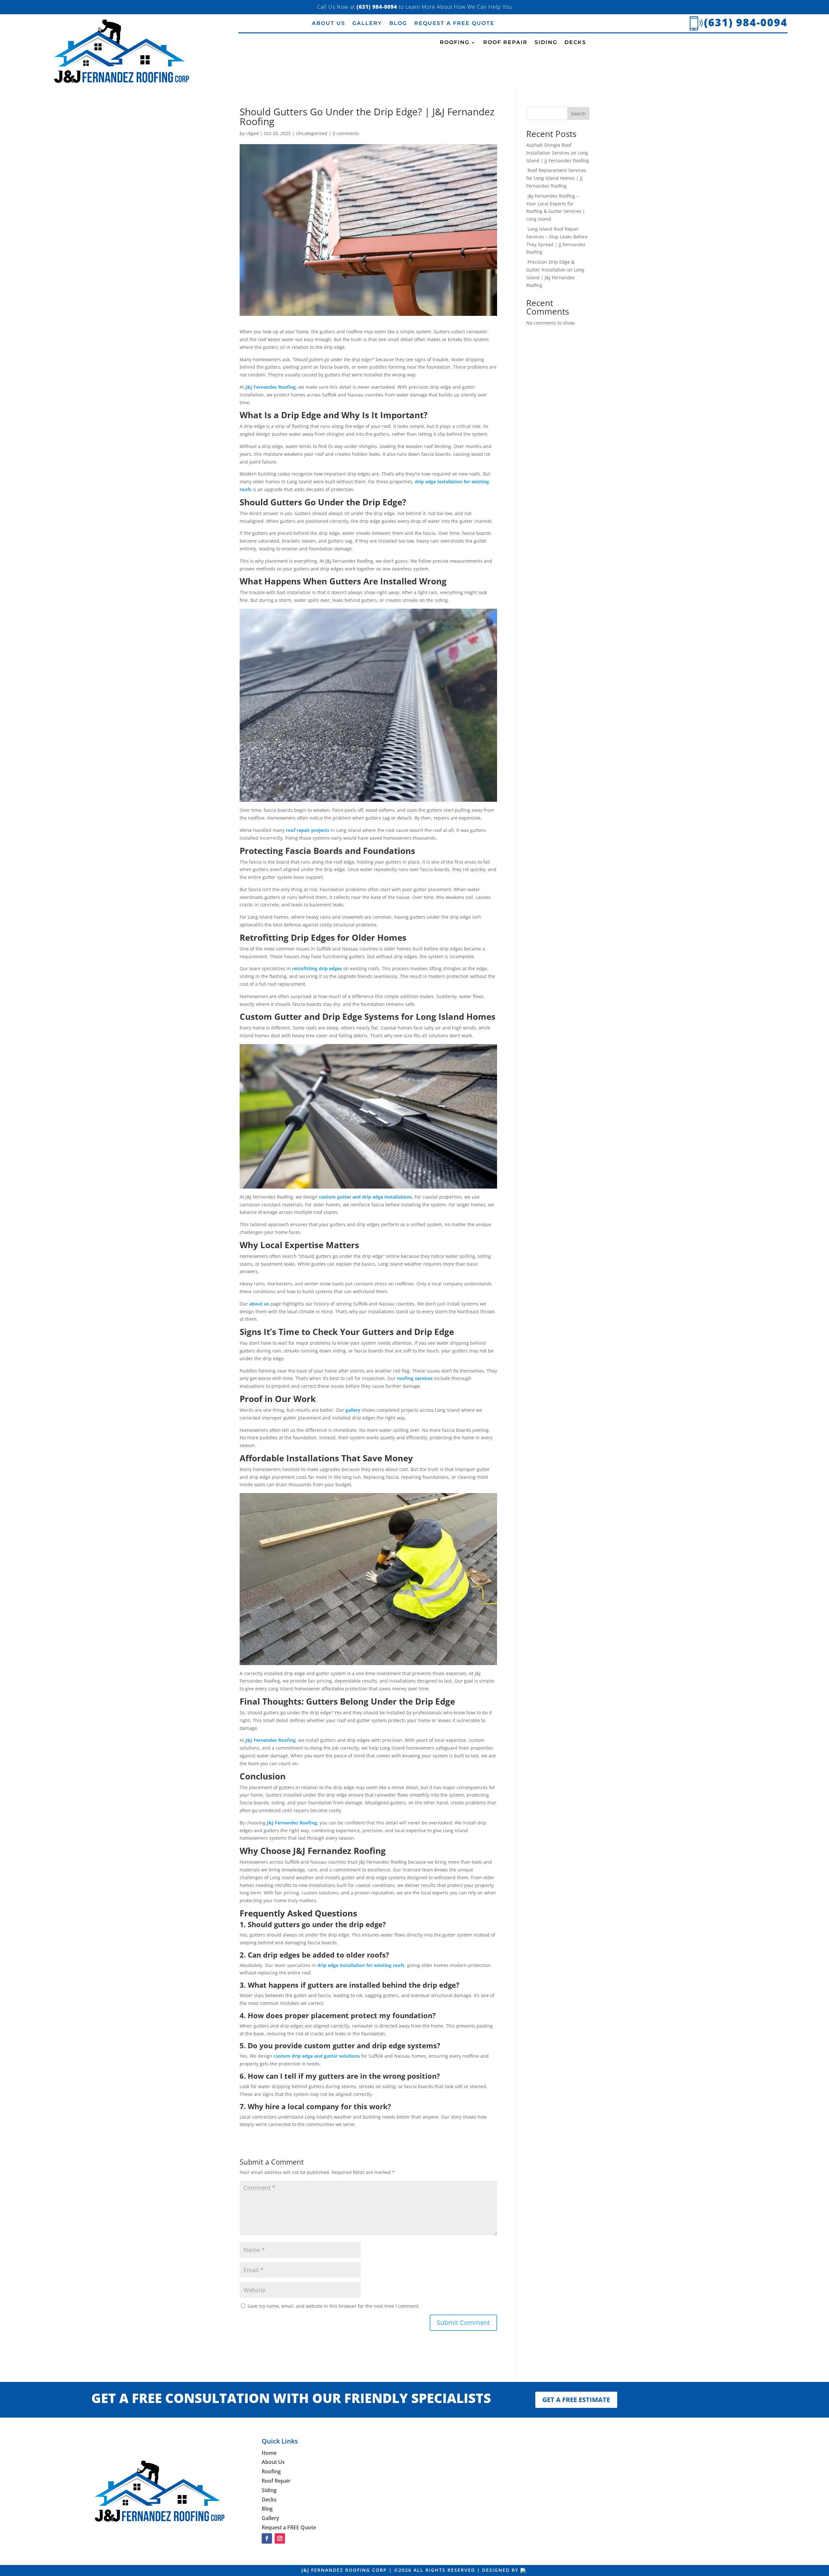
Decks (575, 43)
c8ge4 (252, 133)
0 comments (346, 133)
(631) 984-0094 (746, 22)
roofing (455, 43)
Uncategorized (312, 133)
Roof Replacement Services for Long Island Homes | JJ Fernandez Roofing (556, 178)
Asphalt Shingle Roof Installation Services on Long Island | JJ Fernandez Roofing (558, 153)
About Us (329, 24)
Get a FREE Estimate (576, 2400)
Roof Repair (505, 43)
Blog (398, 24)
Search (578, 114)
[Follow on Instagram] (280, 2538)
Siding (546, 43)
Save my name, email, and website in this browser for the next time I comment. (334, 2306)
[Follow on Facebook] (267, 2538)
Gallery (367, 24)
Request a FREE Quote (454, 24)
